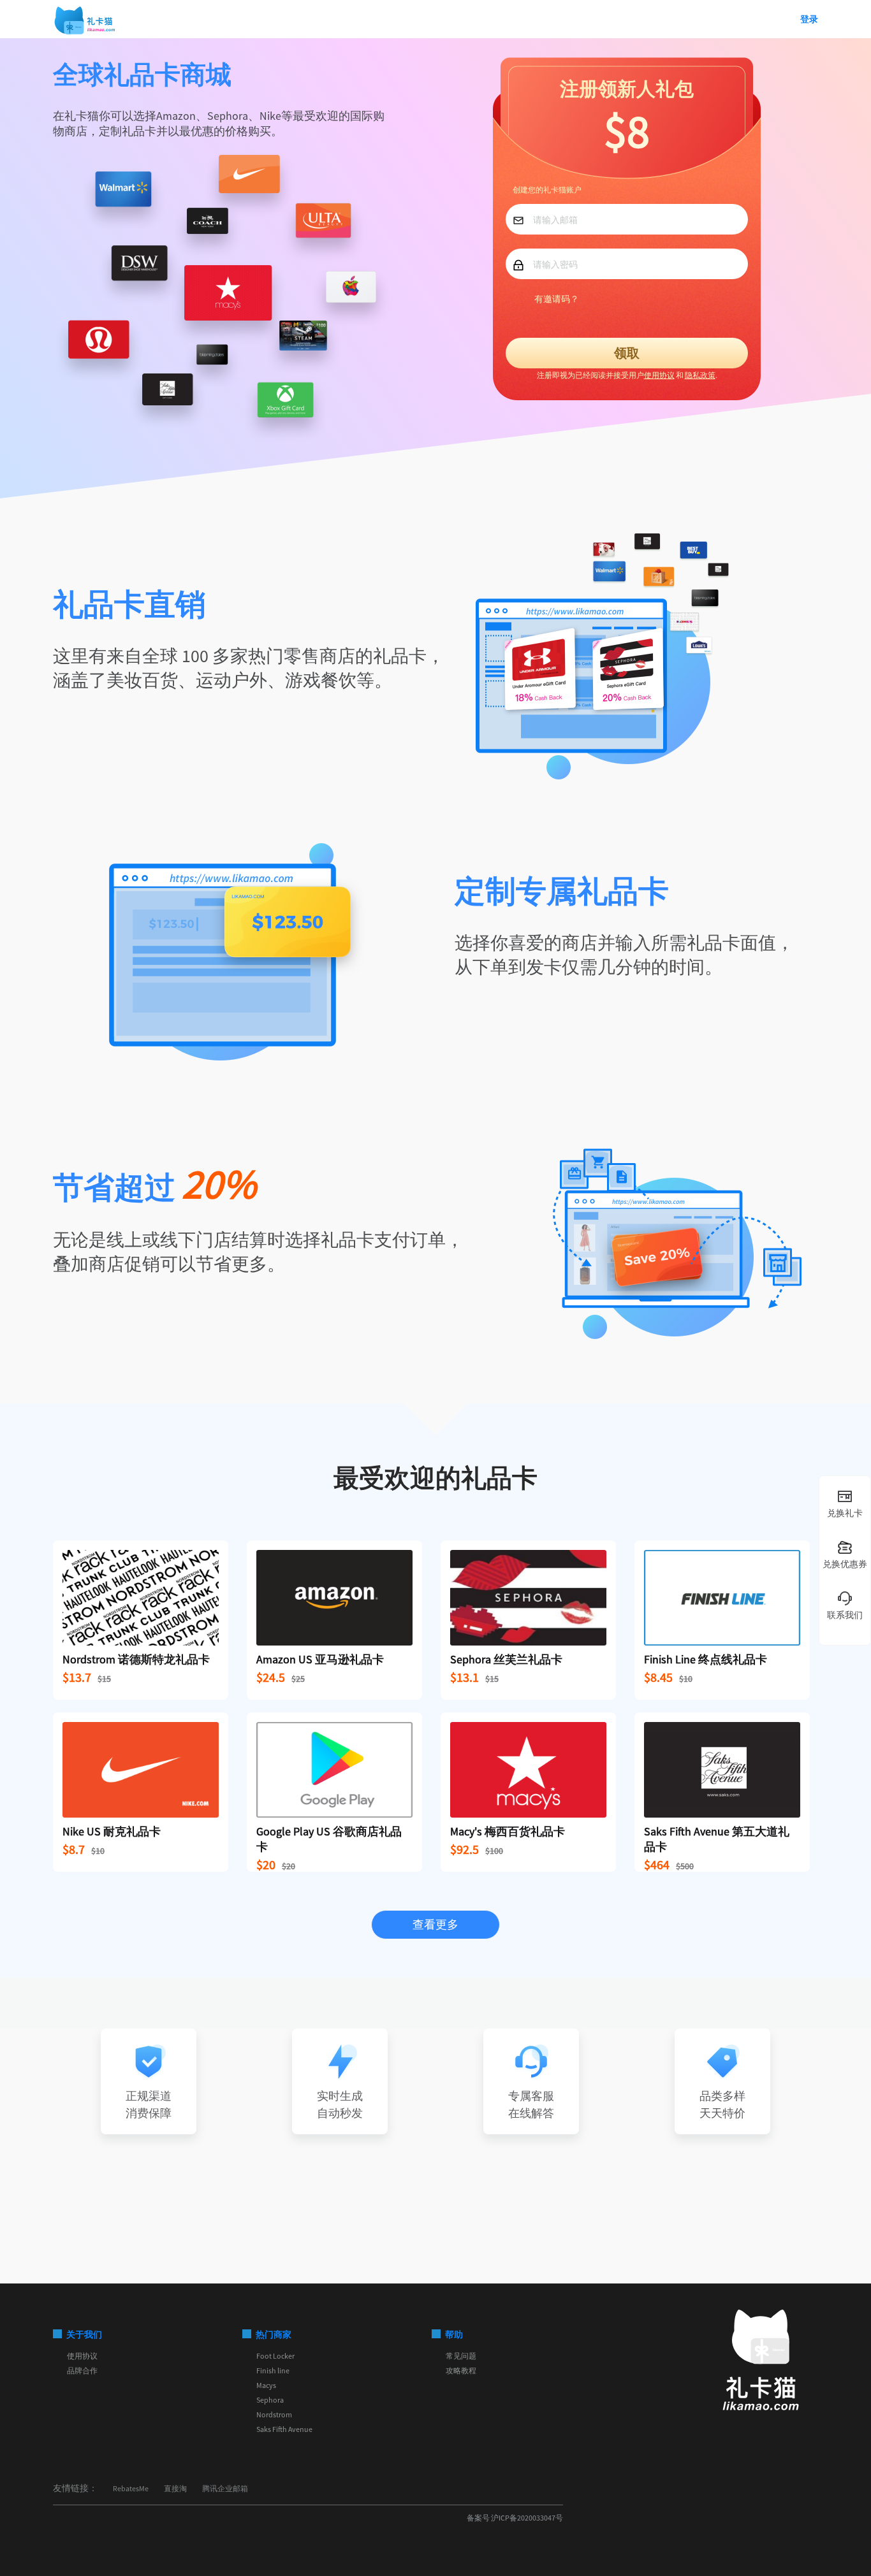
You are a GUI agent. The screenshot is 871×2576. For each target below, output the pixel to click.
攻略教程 (461, 2370)
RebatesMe (131, 2488)
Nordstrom (274, 2414)
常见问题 (461, 2356)
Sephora (270, 2400)
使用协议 (659, 375)
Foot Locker (275, 2356)
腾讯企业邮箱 (225, 2488)
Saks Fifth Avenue (284, 2429)
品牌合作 (82, 2370)
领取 (627, 353)
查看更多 (435, 1924)
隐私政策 (700, 375)
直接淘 (175, 2488)
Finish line (273, 2370)
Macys (266, 2385)
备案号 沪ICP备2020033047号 (515, 2518)
